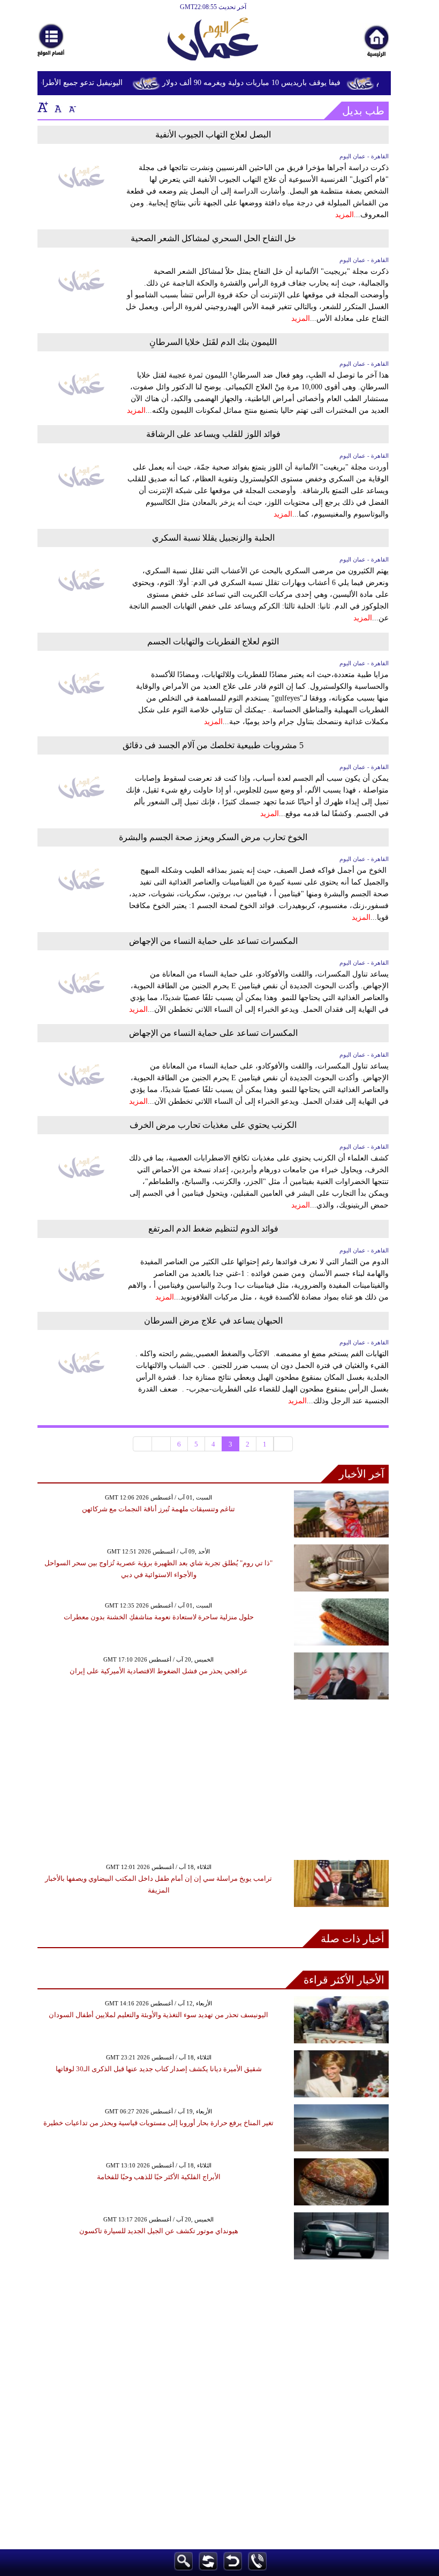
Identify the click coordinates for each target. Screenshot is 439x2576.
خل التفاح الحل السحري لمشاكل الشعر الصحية (213, 238)
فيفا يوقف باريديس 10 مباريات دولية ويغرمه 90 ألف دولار (262, 83)
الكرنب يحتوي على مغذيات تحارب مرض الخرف (213, 1125)
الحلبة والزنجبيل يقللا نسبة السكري (213, 538)
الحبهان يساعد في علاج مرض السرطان (213, 1321)
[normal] (57, 107)
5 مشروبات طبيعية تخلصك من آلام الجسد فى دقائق (213, 745)
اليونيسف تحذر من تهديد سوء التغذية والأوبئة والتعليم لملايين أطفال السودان (158, 2015)
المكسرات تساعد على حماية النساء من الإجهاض (213, 941)
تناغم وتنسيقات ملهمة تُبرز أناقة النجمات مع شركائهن (158, 1509)
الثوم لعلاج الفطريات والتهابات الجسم (213, 641)
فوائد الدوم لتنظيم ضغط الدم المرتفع (213, 1229)
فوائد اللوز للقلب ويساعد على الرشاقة (213, 434)
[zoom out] (72, 107)
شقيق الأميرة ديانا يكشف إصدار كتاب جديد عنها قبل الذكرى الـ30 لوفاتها (159, 2069)
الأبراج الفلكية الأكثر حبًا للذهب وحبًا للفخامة (159, 2177)
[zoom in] (43, 107)
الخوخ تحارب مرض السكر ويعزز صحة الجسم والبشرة (213, 837)
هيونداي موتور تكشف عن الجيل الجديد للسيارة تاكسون (159, 2231)
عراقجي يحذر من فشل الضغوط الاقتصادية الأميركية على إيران (159, 1671)
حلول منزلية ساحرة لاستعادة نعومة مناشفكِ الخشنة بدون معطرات (159, 1617)
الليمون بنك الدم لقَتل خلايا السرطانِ (213, 342)
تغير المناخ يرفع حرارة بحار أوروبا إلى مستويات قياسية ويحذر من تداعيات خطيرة (158, 2123)
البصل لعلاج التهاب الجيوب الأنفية (213, 134)
